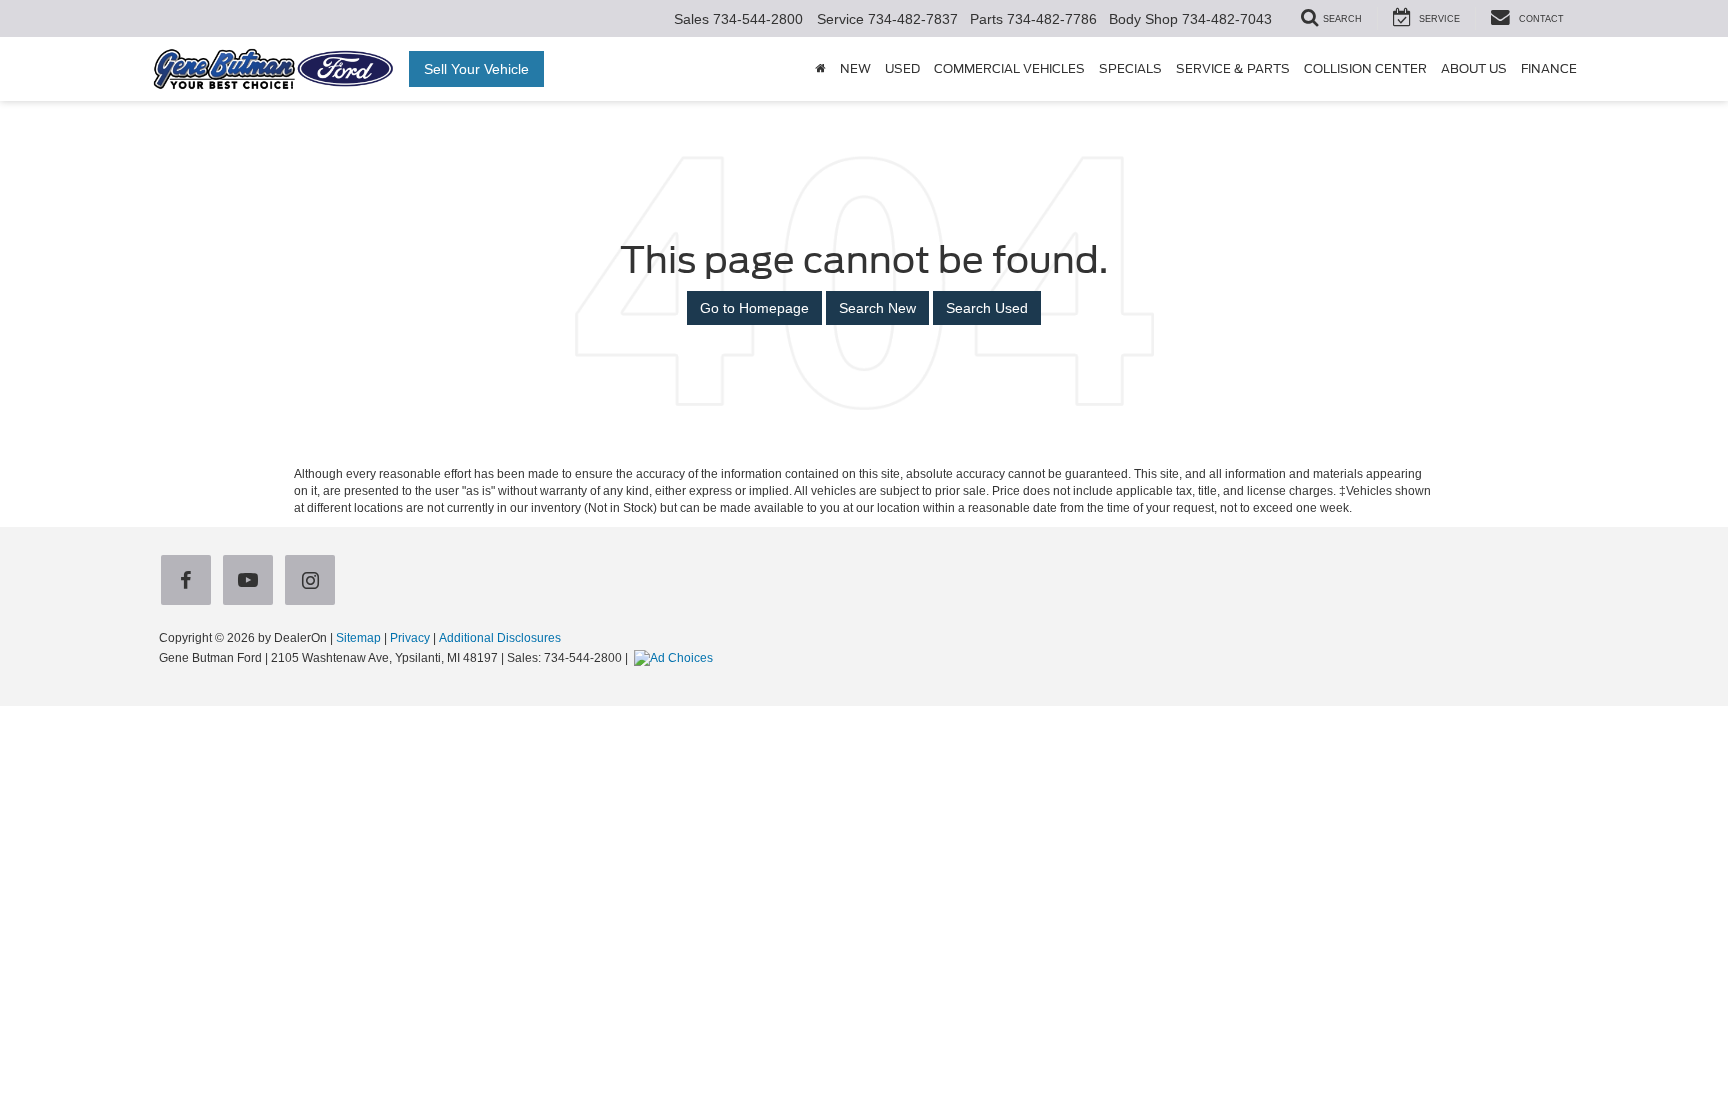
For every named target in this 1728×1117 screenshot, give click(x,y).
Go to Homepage (754, 308)
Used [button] (902, 69)
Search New (877, 308)
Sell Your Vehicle (476, 69)
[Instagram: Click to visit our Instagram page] (314, 581)
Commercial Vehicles (1009, 69)
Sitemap (358, 638)
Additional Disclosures (500, 638)
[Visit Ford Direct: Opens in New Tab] (676, 658)
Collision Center (1365, 69)
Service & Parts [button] (1233, 69)
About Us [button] (1474, 69)
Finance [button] (1549, 69)
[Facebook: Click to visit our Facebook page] (190, 581)
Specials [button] (1130, 69)
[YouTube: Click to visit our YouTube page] (252, 581)
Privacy (410, 638)
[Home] (820, 69)
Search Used (987, 308)
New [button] (855, 69)
